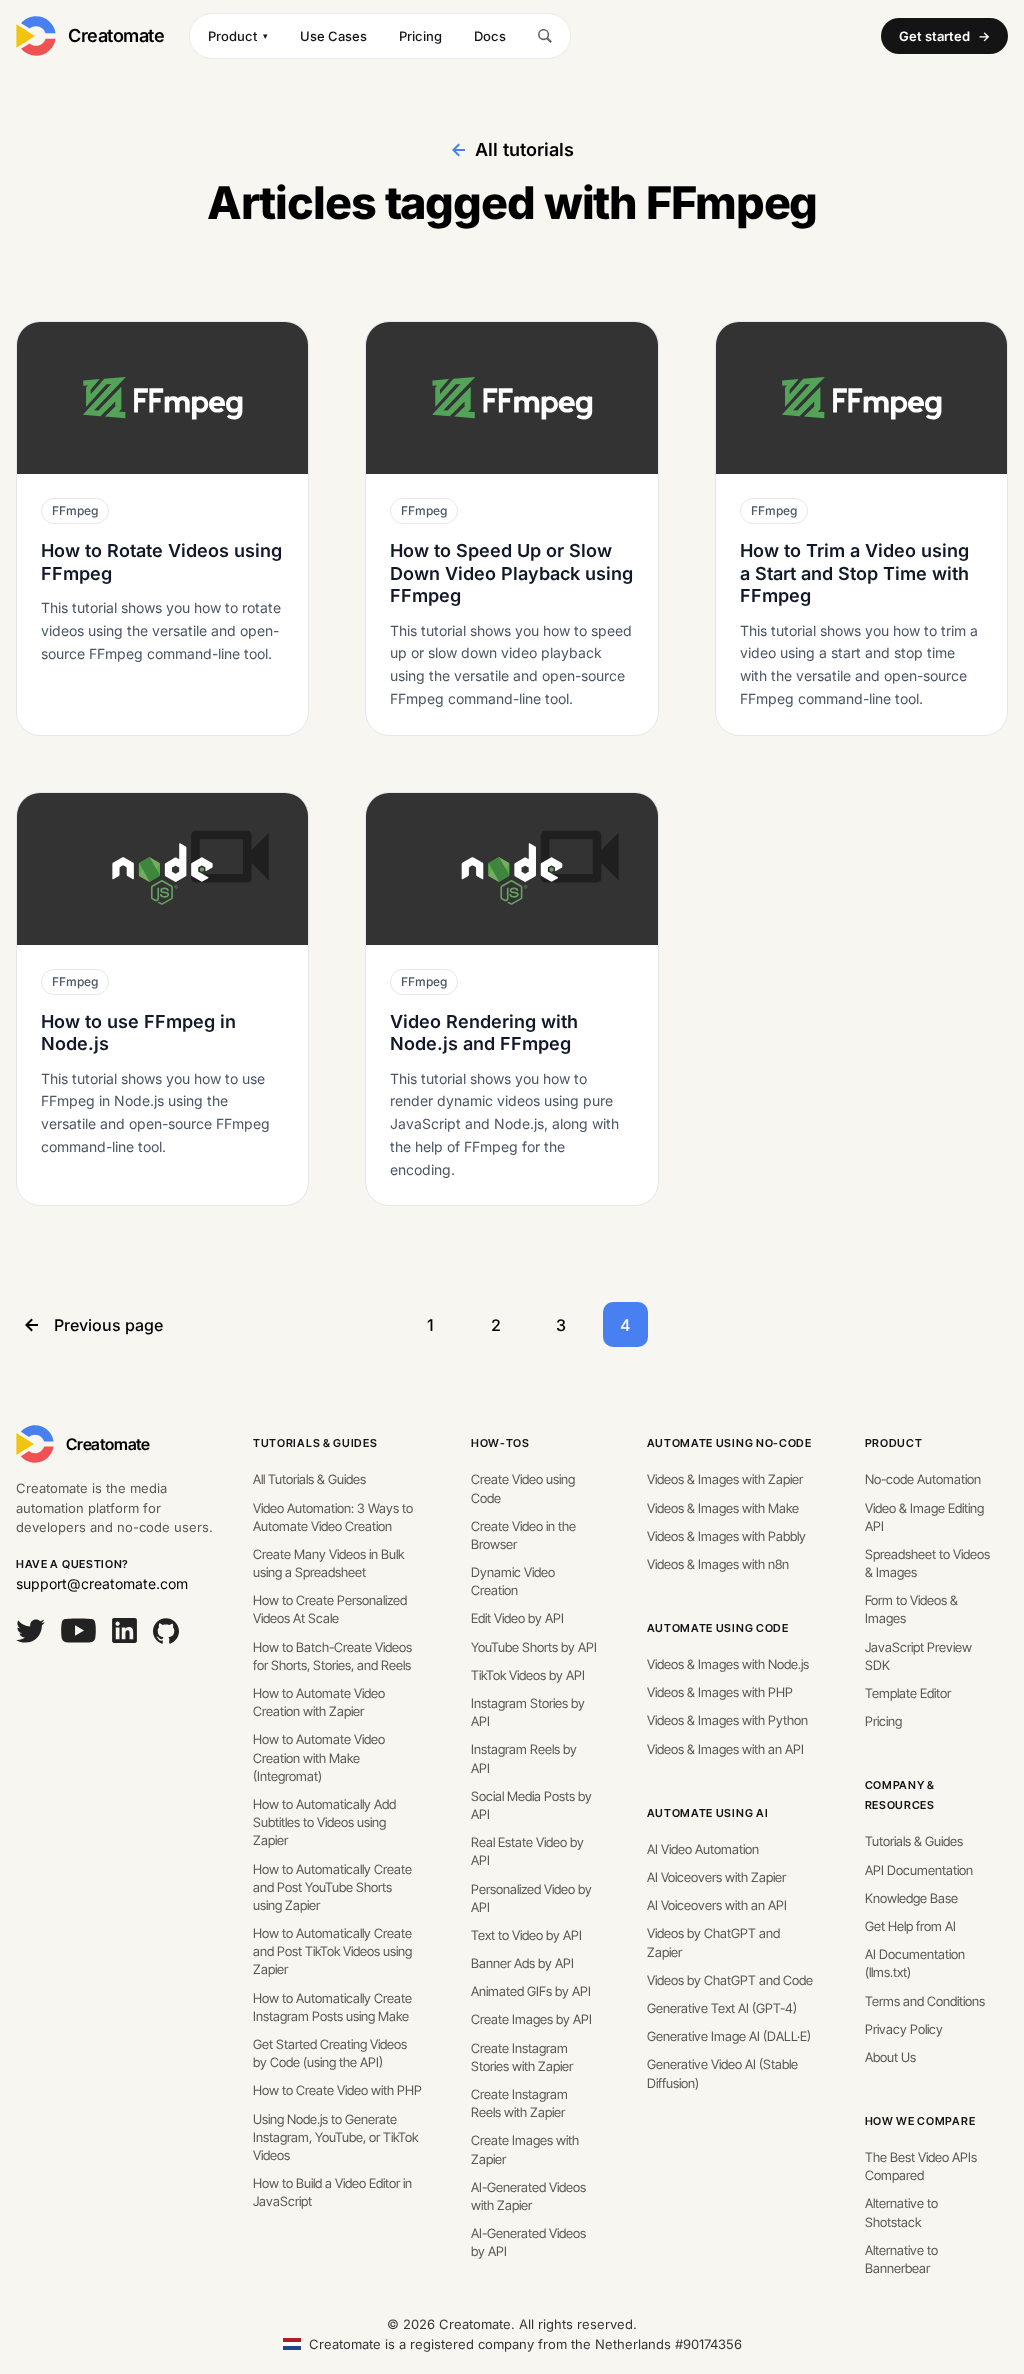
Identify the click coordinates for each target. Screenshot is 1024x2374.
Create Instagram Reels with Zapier (519, 2103)
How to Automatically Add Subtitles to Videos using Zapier (324, 1822)
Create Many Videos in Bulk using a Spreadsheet (328, 1563)
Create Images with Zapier (525, 2149)
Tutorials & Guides (315, 1443)
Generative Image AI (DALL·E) (729, 2036)
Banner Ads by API (522, 1963)
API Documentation (919, 1870)
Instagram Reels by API (524, 1758)
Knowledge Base (911, 1898)
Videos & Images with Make (723, 1508)
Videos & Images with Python (727, 1720)
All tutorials (524, 149)
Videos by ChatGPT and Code (730, 1980)
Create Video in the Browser (523, 1535)
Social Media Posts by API (531, 1805)
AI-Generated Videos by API (528, 2242)
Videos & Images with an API (725, 1749)
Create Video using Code (523, 1488)
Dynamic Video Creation (513, 1581)
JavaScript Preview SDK (918, 1656)
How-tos (500, 1443)
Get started (944, 36)
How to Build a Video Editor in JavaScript (332, 2192)
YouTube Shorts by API (534, 1647)
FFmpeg (75, 510)
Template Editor (908, 1693)
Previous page (108, 1325)
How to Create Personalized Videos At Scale (330, 1609)
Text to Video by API (526, 1935)
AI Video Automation (703, 1849)
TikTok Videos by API (528, 1675)
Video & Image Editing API (924, 1517)
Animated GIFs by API (531, 1991)
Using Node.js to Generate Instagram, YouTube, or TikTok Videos (335, 2137)
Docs (490, 36)
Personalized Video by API (531, 1898)
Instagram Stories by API (528, 1712)
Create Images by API (531, 2019)
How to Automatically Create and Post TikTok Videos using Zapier (332, 1951)
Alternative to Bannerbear (901, 2259)
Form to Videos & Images (911, 1609)
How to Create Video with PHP (337, 2090)
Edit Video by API (517, 1618)
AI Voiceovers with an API (717, 1905)
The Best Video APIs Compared (921, 2166)
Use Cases (333, 36)
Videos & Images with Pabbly (726, 1536)
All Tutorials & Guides (309, 1479)
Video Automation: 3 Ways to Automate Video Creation (333, 1517)
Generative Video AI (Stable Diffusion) (722, 2073)
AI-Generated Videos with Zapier (528, 2196)
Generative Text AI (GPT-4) (722, 2008)
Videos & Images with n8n (718, 1564)
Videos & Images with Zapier (725, 1479)
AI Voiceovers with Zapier (716, 1877)
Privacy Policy (904, 2029)
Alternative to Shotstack (901, 2212)
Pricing (420, 36)
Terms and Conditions (925, 2001)
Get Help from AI (910, 1926)
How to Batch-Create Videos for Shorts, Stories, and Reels (332, 1656)
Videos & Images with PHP (720, 1692)
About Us (890, 2057)
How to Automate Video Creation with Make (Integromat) (319, 1757)
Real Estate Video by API (527, 1851)
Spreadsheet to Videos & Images (927, 1563)
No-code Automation (923, 1479)
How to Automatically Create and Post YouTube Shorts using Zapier (332, 1887)
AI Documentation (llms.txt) (915, 1963)
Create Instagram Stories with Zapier (522, 2057)
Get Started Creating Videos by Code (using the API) (330, 2053)
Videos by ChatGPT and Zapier (713, 1942)
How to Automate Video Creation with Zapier (319, 1702)
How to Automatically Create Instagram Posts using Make (332, 2007)
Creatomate (116, 35)
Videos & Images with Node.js (728, 1664)
